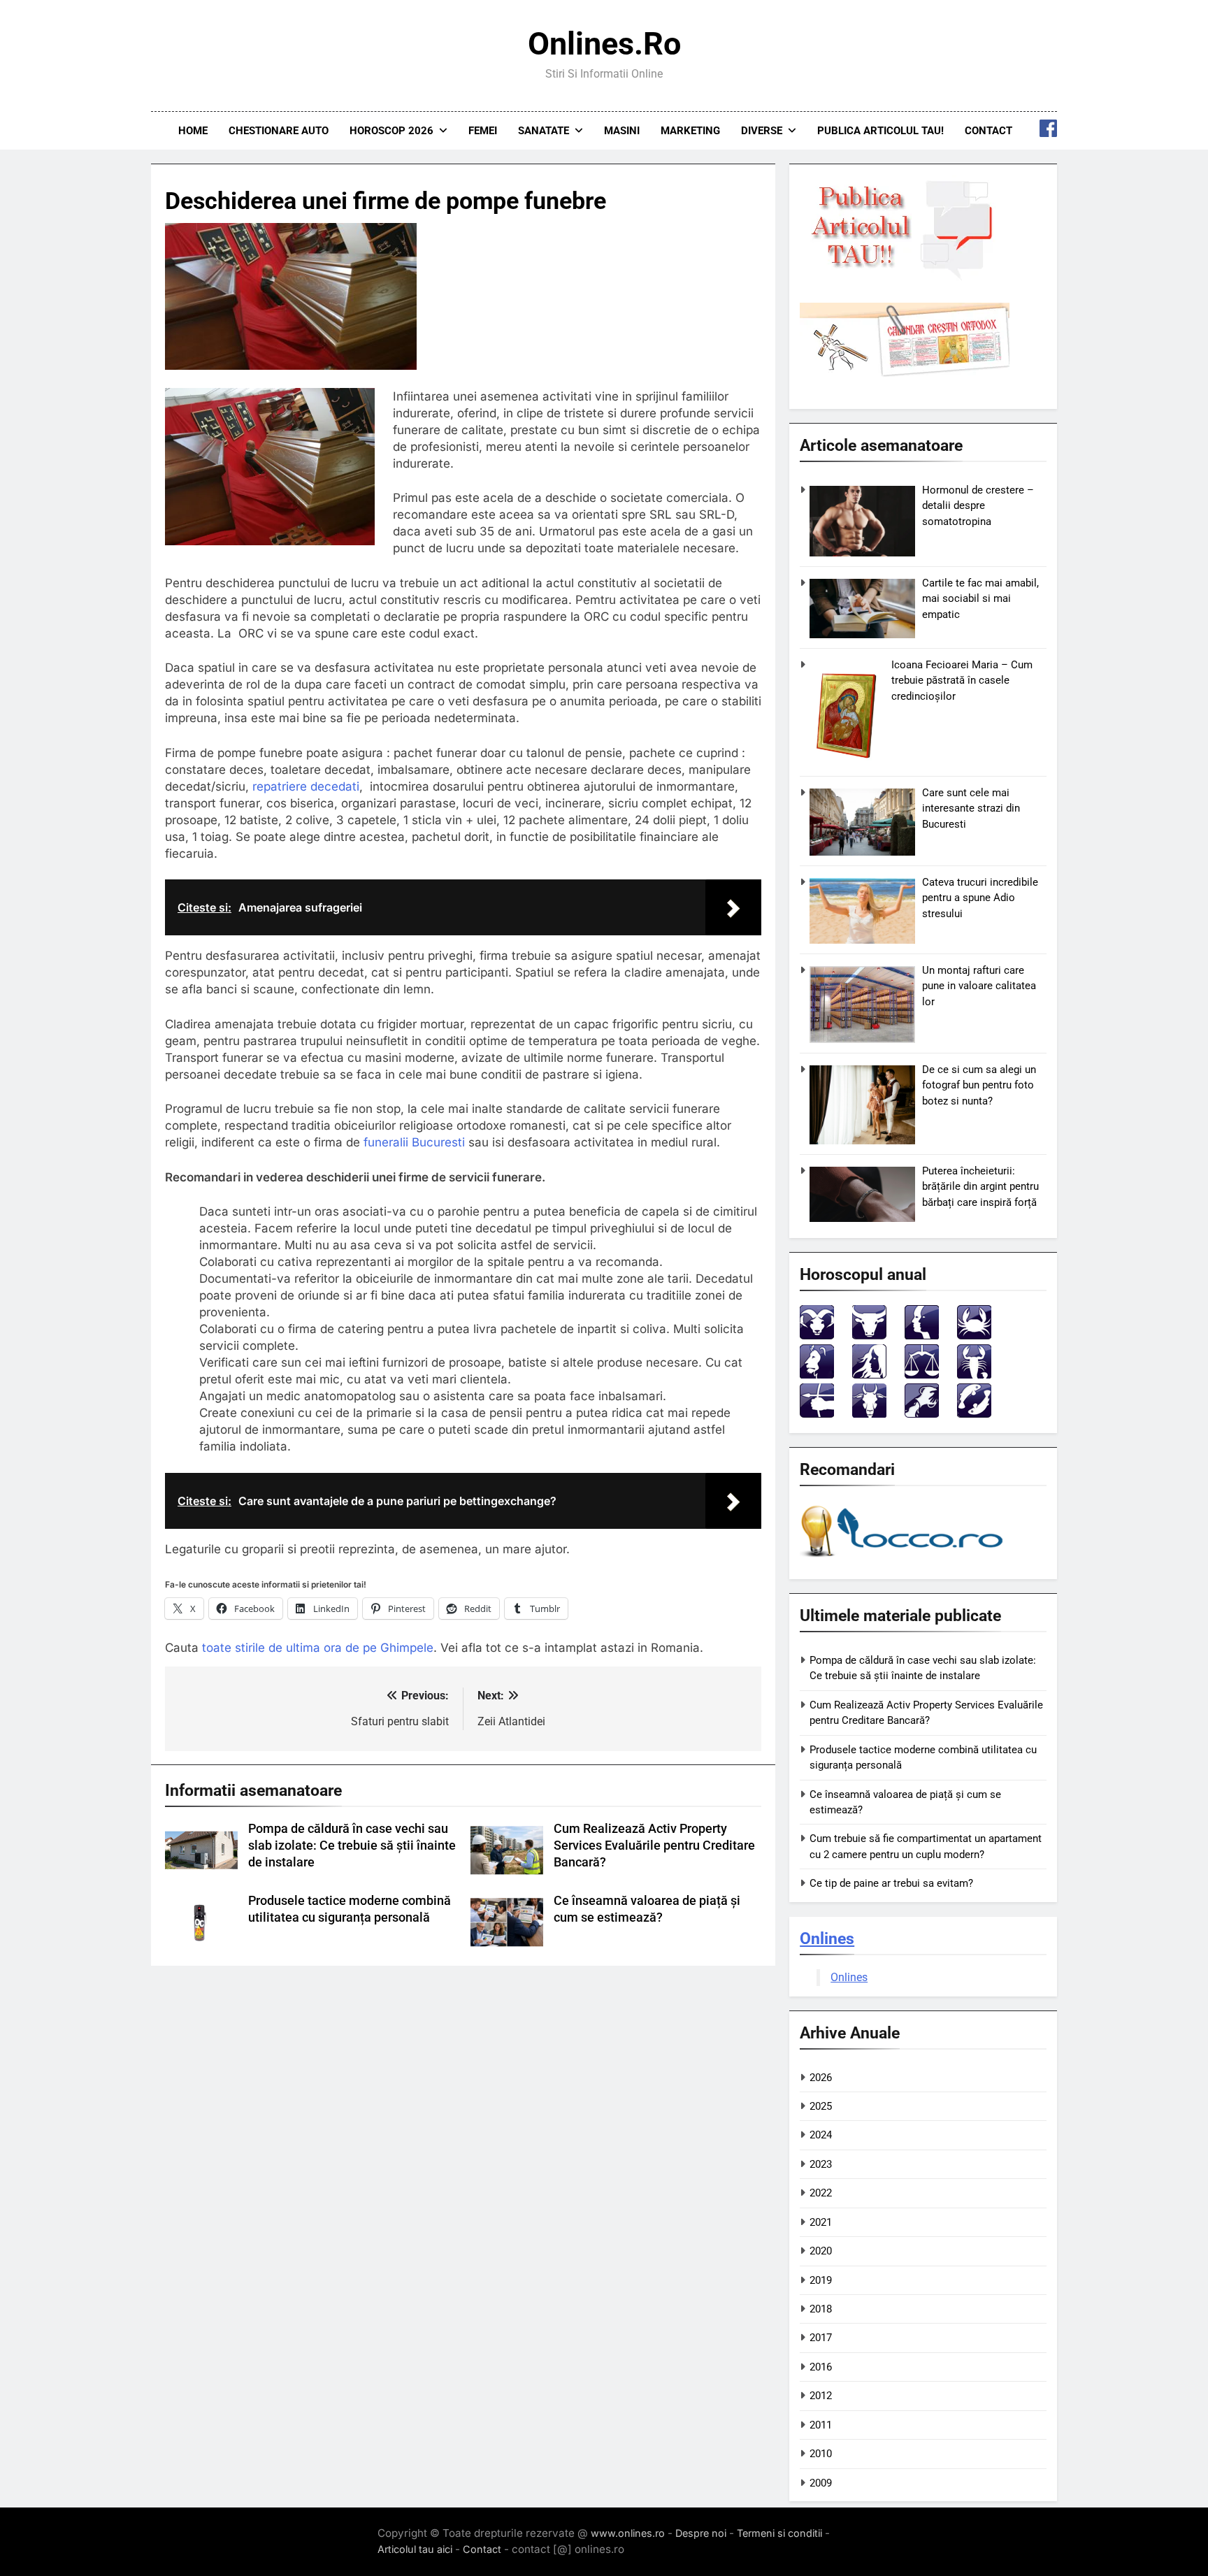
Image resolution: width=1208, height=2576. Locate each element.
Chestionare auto (279, 131)
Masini (622, 131)
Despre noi (701, 2533)
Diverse (762, 131)
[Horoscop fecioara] (869, 1375)
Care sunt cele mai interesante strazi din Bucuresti (971, 808)
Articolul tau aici (415, 2549)
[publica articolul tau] (905, 278)
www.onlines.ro (628, 2533)
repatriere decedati (306, 786)
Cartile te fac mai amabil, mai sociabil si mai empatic (980, 599)
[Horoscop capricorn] (869, 1414)
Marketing (690, 131)
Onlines (827, 1938)
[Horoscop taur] (869, 1336)
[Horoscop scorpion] (974, 1375)
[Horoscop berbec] (817, 1336)
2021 (821, 2222)
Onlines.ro (604, 44)
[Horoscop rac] (974, 1336)
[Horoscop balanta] (922, 1375)
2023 (821, 2164)
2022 (821, 2193)
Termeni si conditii (779, 2533)
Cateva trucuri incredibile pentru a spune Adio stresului (980, 898)
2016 (821, 2367)
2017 (821, 2338)
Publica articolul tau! (880, 131)
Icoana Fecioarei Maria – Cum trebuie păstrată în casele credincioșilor (962, 681)
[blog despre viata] (904, 1560)
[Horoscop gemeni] (922, 1336)
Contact (988, 131)
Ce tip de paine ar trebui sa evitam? (891, 1883)
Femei (483, 131)
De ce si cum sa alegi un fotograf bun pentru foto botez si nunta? (979, 1085)
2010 (821, 2454)
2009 (821, 2483)
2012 (821, 2396)
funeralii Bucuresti (414, 1142)
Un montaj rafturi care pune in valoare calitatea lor (979, 986)
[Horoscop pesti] (974, 1414)
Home (193, 131)
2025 (821, 2106)
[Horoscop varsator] (922, 1414)
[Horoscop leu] (817, 1375)
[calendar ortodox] (905, 373)
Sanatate (544, 131)
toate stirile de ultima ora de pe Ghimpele (318, 1648)
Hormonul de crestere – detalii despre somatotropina (978, 506)
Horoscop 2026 (391, 131)
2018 (821, 2309)
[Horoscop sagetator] (817, 1414)
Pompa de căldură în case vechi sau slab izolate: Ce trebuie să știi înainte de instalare (352, 1845)
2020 (821, 2251)
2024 (821, 2135)
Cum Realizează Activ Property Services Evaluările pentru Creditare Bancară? (654, 1845)
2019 (821, 2280)
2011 (821, 2425)
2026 (821, 2078)
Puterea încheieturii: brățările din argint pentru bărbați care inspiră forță (980, 1187)
